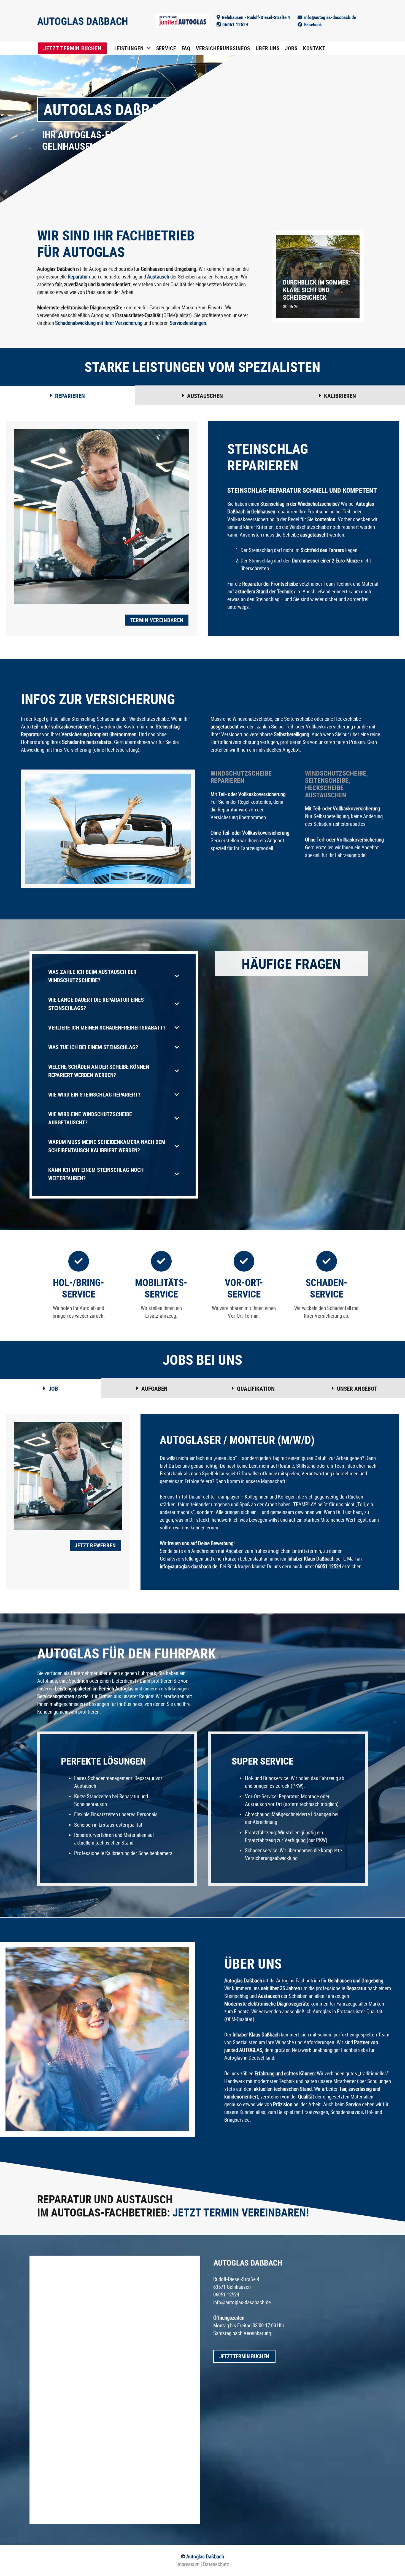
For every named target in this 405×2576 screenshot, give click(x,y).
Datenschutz (215, 2564)
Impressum (188, 2564)
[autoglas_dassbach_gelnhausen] (82, 21)
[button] (149, 48)
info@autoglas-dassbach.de (242, 2302)
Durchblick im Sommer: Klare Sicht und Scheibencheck (317, 290)
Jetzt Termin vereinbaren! (241, 2212)
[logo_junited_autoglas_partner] (183, 21)
